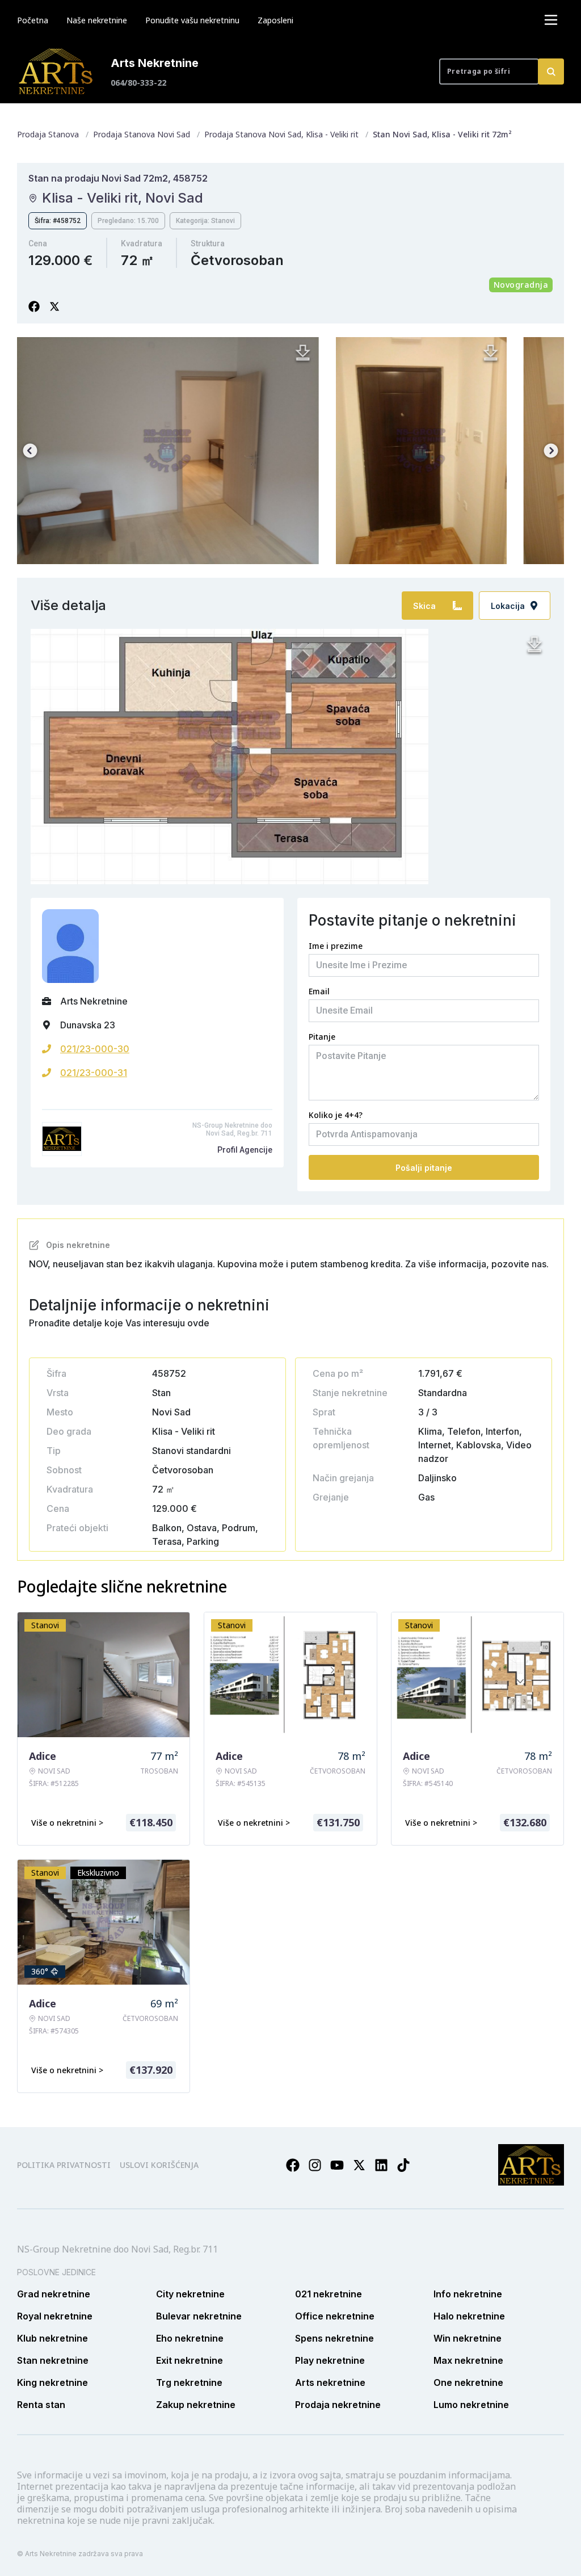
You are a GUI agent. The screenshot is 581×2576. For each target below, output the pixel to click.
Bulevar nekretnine (199, 2316)
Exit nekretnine (190, 2360)
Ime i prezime (336, 946)
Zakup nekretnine (196, 2405)
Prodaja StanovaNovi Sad (142, 134)
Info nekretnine (468, 2294)
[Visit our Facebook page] (293, 2165)
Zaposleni (275, 20)
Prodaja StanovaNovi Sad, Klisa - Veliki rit (281, 134)
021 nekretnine (329, 2294)
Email (319, 991)
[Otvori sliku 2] (168, 451)
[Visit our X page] (359, 2165)
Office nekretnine (335, 2316)
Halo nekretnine (469, 2316)
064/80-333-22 (138, 83)
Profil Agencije (245, 1150)
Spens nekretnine (334, 2338)
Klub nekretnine (52, 2338)
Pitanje (322, 1037)
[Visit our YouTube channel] (337, 2165)
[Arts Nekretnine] (57, 72)
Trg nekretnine (189, 2382)
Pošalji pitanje (424, 1168)
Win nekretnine (468, 2338)
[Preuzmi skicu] (534, 645)
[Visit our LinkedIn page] (381, 2165)
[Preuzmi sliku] (303, 353)
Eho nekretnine (190, 2338)
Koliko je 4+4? (336, 1115)
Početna (33, 20)
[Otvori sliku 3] (421, 451)
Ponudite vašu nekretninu (192, 20)
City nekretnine (190, 2294)
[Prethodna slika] (30, 451)
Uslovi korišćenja (159, 2165)
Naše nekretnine (97, 20)
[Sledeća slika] (551, 451)
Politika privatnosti (64, 2165)
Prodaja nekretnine (338, 2405)
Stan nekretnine (53, 2360)
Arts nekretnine (330, 2382)
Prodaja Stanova (48, 134)
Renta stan (41, 2405)
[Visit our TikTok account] (403, 2165)
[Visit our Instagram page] (315, 2165)
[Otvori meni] (551, 20)
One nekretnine (468, 2382)
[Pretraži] (551, 72)
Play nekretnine (330, 2360)
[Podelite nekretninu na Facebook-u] (34, 306)
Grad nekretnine (54, 2294)
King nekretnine (52, 2382)
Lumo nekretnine (471, 2405)
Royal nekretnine (55, 2316)
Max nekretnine (468, 2360)
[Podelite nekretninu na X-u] (54, 306)
